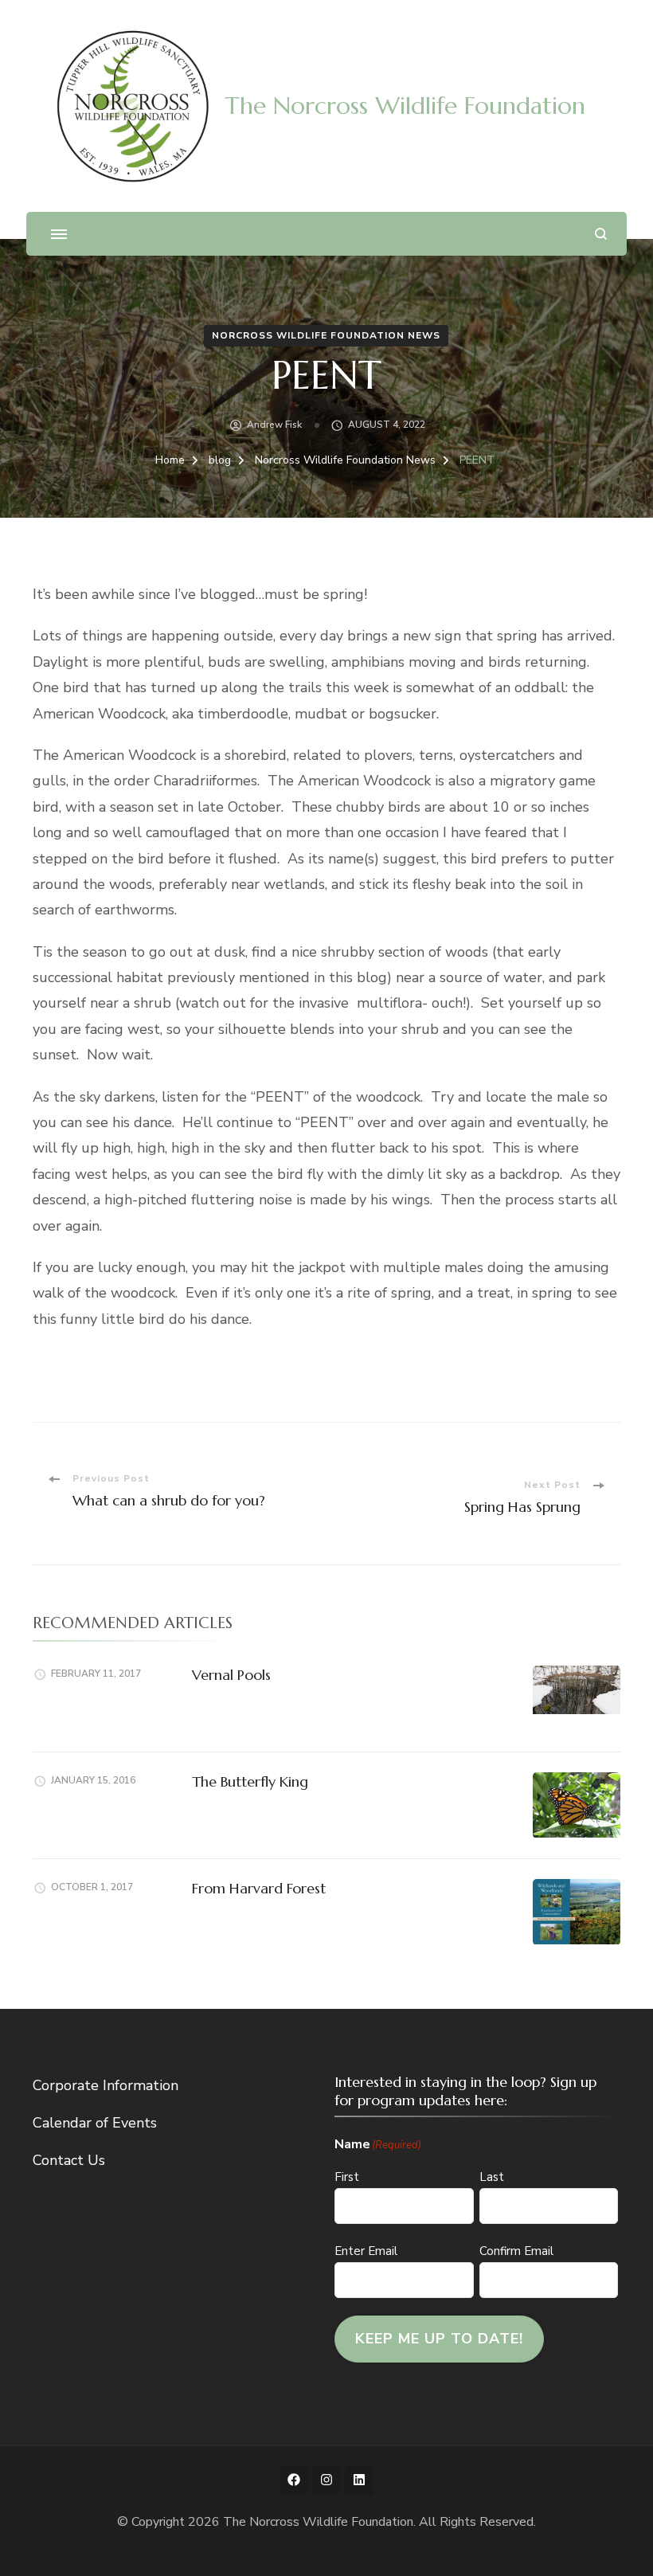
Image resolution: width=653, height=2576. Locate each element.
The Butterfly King (250, 1781)
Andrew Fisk (274, 425)
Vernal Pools (231, 1675)
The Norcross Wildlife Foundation (405, 106)
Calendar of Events (95, 2123)
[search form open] (601, 234)
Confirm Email (516, 2251)
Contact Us (69, 2160)
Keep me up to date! (439, 2339)
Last (492, 2177)
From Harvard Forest (259, 1888)
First (347, 2177)
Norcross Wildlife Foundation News (326, 335)
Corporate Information (106, 2085)
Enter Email (366, 2251)
